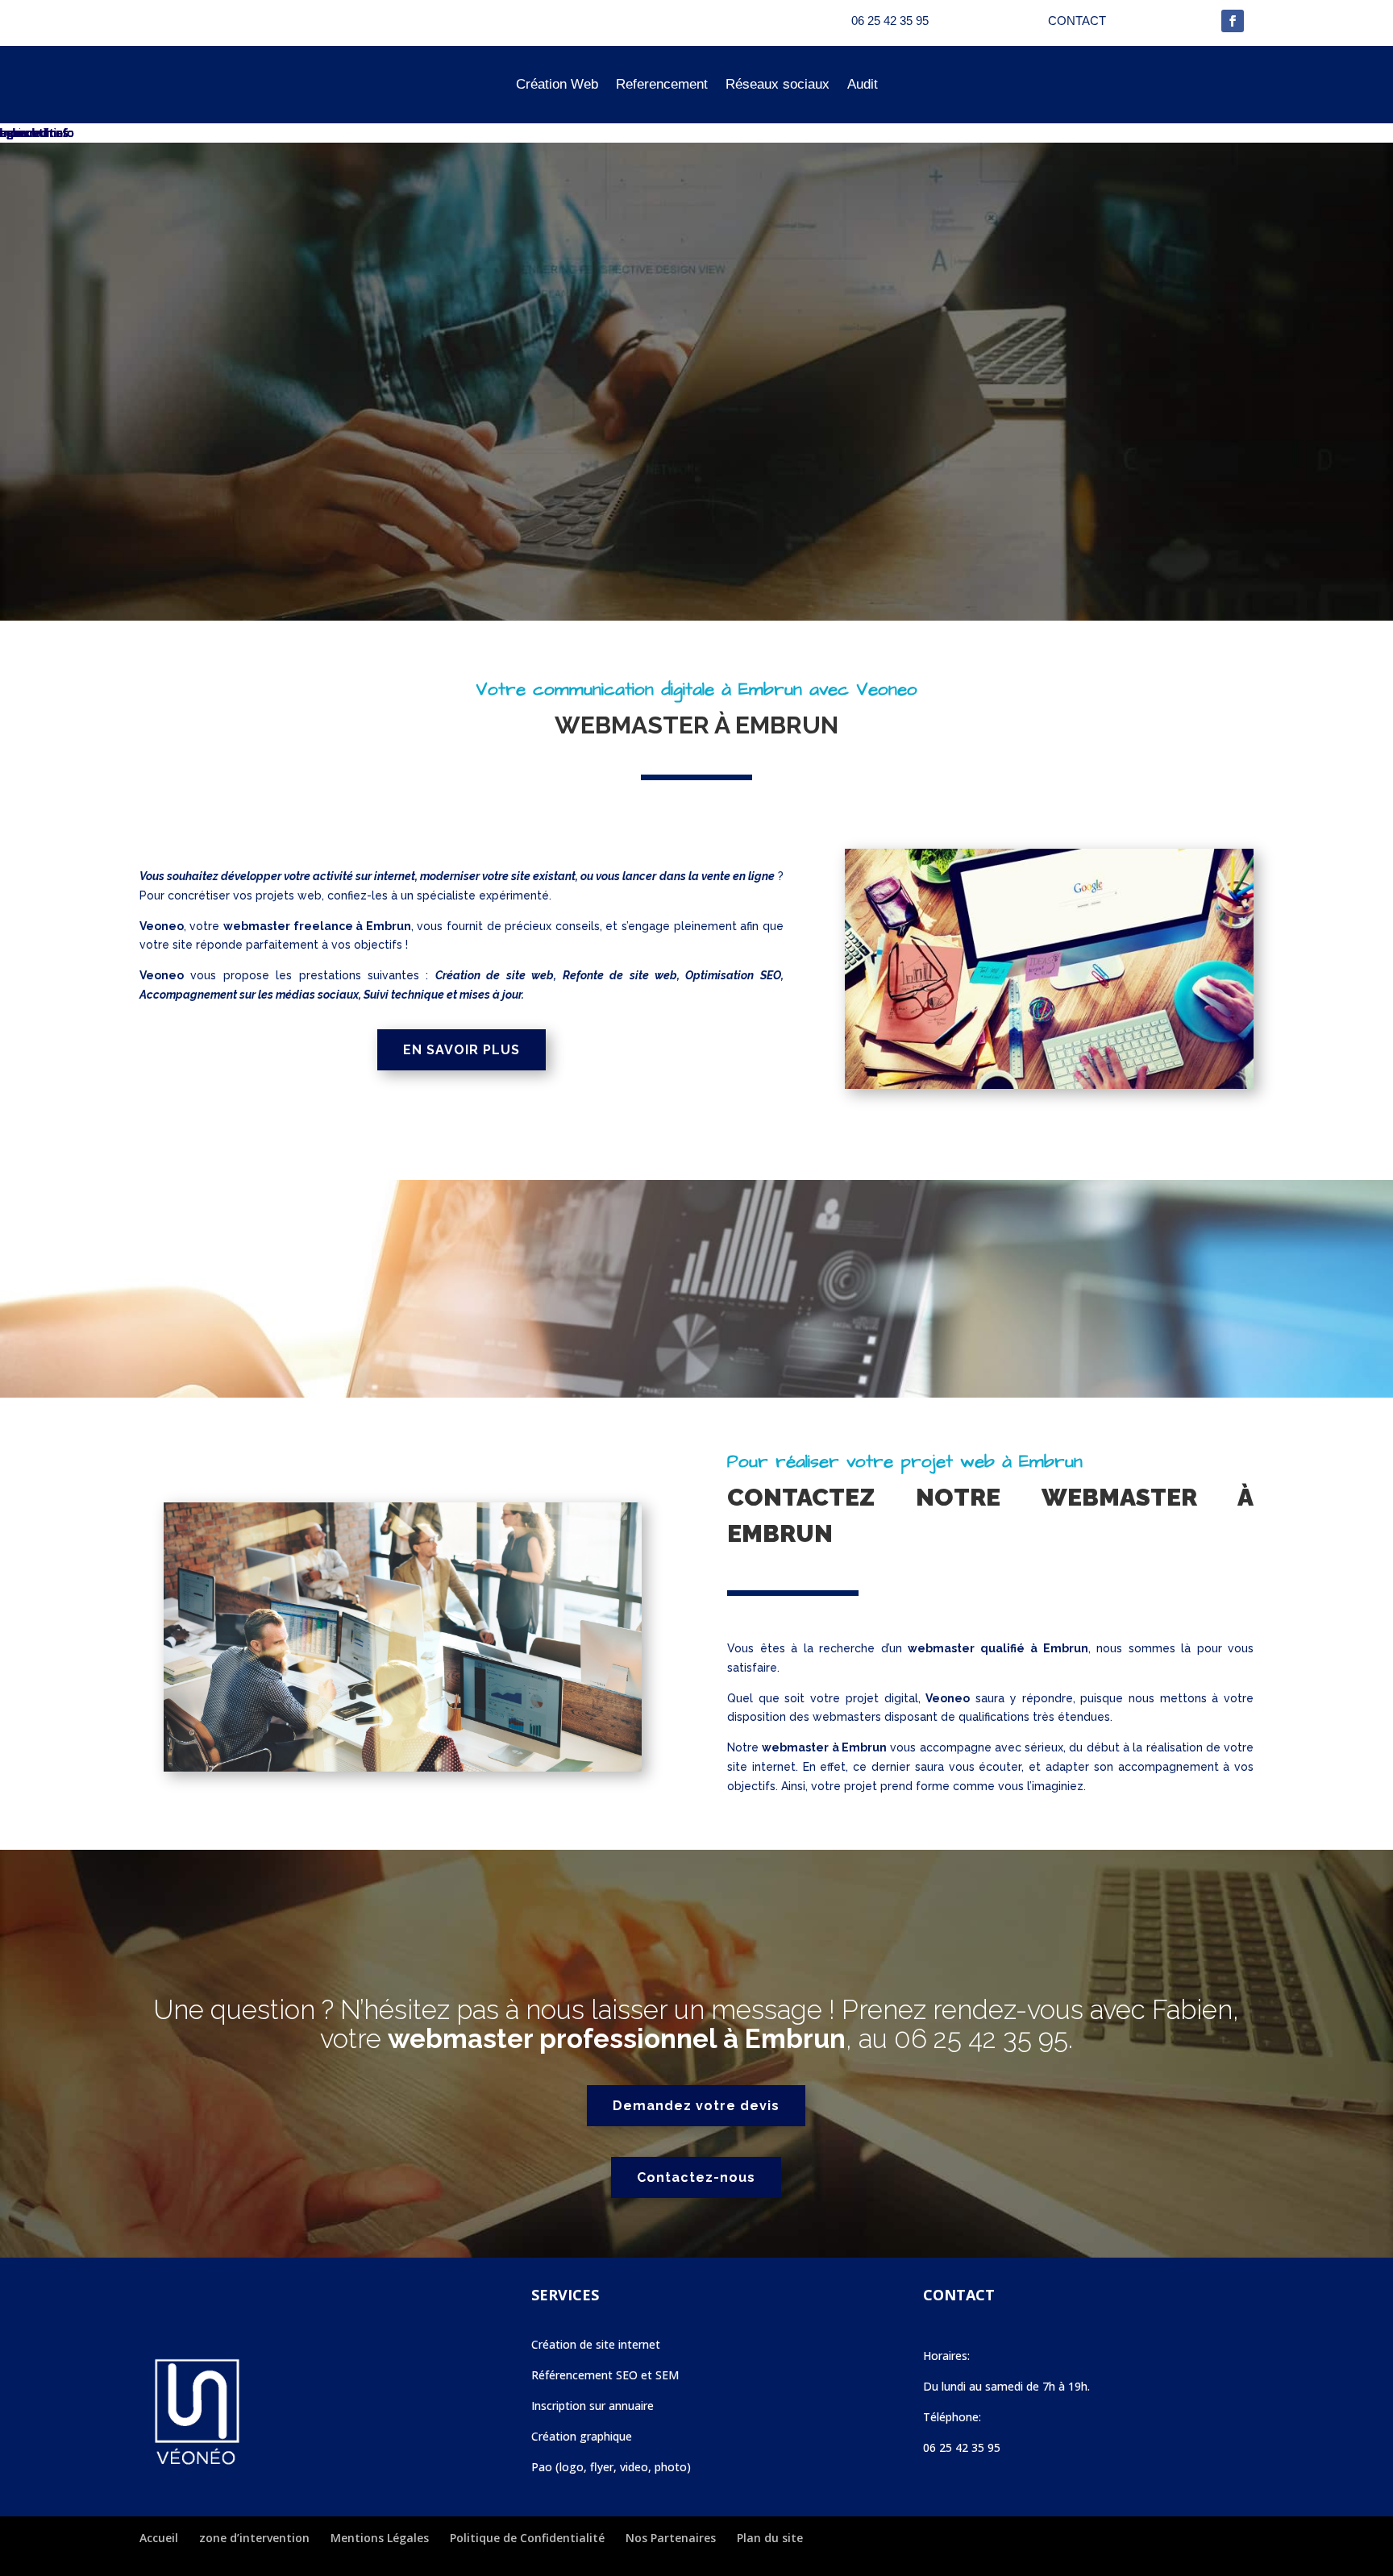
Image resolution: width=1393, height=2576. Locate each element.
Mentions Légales (380, 2538)
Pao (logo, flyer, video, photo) (611, 2467)
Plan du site (770, 2538)
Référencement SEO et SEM (605, 2375)
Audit (863, 84)
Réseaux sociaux (778, 84)
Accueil (159, 2538)
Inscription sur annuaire (593, 2406)
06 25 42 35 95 (981, 2039)
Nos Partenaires (671, 2538)
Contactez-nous (696, 2177)
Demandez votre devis (696, 2106)
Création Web (557, 84)
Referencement (662, 84)
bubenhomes (34, 133)
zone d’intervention (254, 2538)
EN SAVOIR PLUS (462, 1050)
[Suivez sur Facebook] (1233, 21)
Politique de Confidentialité (527, 2538)
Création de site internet (596, 2344)
